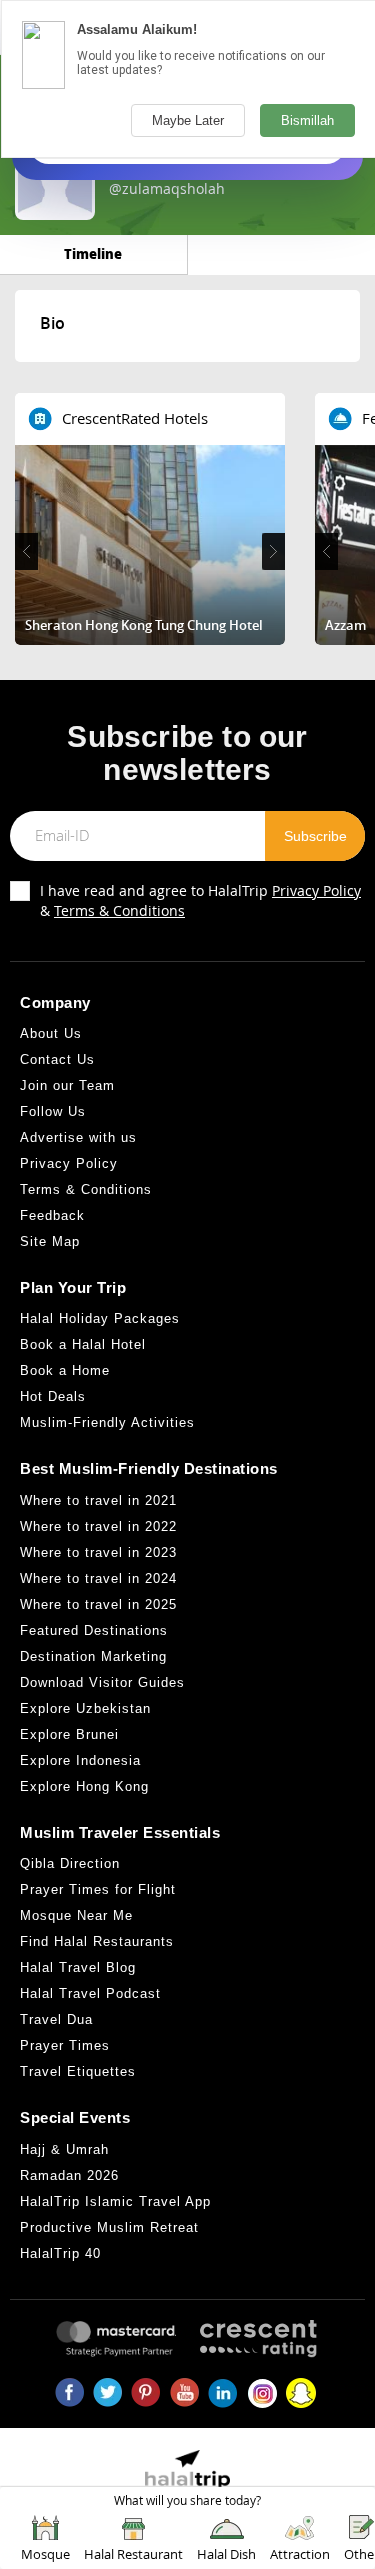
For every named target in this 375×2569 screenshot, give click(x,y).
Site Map (50, 1241)
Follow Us (53, 1111)
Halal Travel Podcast (90, 1993)
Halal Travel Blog (78, 1967)
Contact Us (57, 1059)
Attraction (300, 2554)
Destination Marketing (93, 1656)
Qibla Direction (70, 1863)
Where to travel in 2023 (98, 1552)
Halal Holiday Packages (100, 1318)
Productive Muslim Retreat (109, 2227)
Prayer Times (65, 2045)
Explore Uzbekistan (85, 1708)
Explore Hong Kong (84, 1786)
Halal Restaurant (133, 2554)
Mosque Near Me (76, 1915)
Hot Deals (53, 1396)
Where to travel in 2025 (98, 1604)
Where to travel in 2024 (98, 1578)
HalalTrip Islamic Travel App (115, 2201)
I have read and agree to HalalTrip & (200, 900)
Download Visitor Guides (102, 1682)
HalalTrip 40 (60, 2253)
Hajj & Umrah (64, 2149)
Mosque (45, 2554)
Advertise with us (78, 1137)
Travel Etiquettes (78, 2071)
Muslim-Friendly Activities (107, 1422)
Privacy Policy (316, 890)
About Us (51, 1033)
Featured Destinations (94, 1630)
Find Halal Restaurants (97, 1941)
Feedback (52, 1215)
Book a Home (65, 1370)
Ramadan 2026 (69, 2175)
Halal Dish (226, 2554)
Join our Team (67, 1085)
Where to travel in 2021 (98, 1500)
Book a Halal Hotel (83, 1344)
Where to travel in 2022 (98, 1526)
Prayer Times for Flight (98, 1889)
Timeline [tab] (93, 253)
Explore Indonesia (80, 1760)
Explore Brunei (69, 1734)
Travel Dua (56, 2019)
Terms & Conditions (119, 910)
